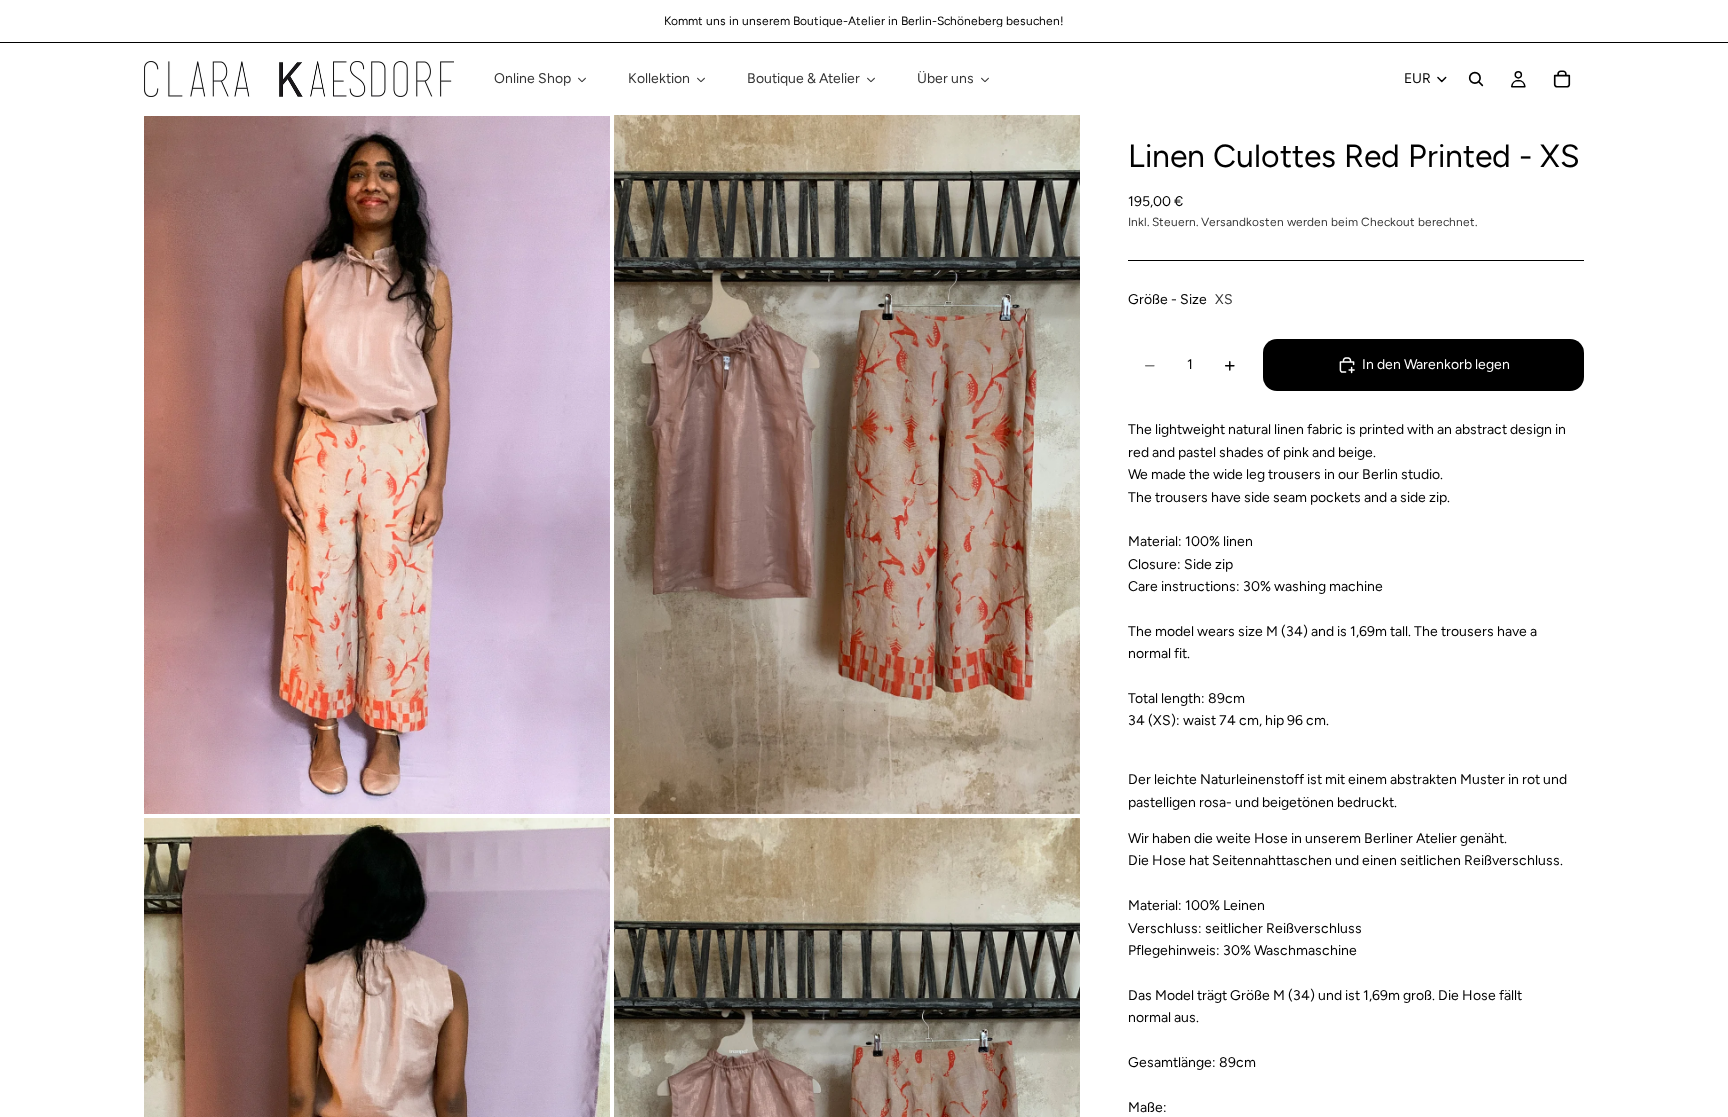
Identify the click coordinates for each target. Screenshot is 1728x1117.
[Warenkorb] (1562, 79)
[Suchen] (1476, 79)
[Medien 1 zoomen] (377, 464)
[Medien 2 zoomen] (847, 464)
